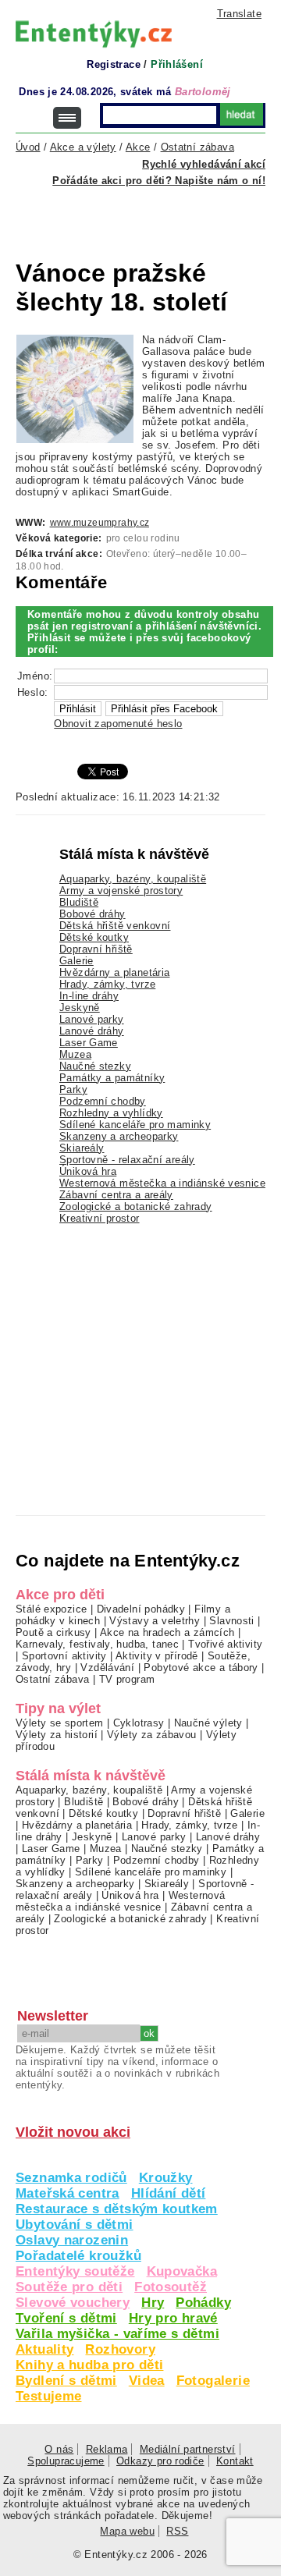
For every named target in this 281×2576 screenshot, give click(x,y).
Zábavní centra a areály (116, 1195)
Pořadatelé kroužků (78, 2256)
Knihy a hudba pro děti (89, 2365)
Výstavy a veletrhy (155, 1621)
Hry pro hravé (173, 2318)
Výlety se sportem (60, 1723)
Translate (239, 14)
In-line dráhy (89, 996)
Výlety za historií (57, 1735)
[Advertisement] (148, 214)
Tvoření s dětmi (66, 2318)
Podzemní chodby (103, 1101)
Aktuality (44, 2349)
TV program (127, 1679)
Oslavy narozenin (72, 2240)
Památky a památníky (112, 1078)
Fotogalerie (213, 2381)
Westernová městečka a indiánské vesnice (162, 1183)
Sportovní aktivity (64, 1656)
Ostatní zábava (52, 1679)
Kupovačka (182, 2271)
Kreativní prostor (100, 1218)
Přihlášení (177, 64)
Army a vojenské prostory (121, 891)
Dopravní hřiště (96, 949)
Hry (153, 2303)
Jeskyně (80, 1008)
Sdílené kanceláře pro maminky (135, 1125)
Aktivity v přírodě (157, 1656)
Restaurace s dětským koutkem (117, 2209)
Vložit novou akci (73, 2132)
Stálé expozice (51, 1609)
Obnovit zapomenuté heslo (118, 724)
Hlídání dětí (169, 2193)
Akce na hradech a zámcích (167, 1632)
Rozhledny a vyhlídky (111, 1113)
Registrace (114, 64)
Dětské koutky (94, 937)
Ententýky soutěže (75, 2271)
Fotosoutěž (171, 2287)
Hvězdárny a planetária (114, 972)
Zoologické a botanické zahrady (136, 1206)
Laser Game (89, 1043)
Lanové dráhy (92, 1031)
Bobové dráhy (92, 914)
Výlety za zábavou (152, 1735)
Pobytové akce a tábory (201, 1668)
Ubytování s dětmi (75, 2225)
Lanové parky (92, 1019)
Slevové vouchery (73, 2303)
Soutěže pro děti (69, 2287)
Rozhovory (120, 2349)
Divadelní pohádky (141, 1609)
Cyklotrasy (139, 1723)
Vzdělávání (107, 1668)
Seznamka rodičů (71, 2178)
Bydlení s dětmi (66, 2381)
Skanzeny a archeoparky (119, 1136)
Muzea (75, 1054)
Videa (147, 2381)
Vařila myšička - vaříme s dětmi (117, 2334)
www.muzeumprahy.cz (100, 523)
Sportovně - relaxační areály (127, 1160)
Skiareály (82, 1148)
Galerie (76, 961)
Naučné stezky (95, 1066)
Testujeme (48, 2396)
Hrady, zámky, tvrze (107, 984)
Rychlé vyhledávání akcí (204, 164)
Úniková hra (88, 1171)
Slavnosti (231, 1621)
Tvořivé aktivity (225, 1644)
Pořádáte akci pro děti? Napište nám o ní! (159, 181)
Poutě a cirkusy (53, 1632)
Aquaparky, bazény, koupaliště (133, 879)
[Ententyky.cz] (94, 34)
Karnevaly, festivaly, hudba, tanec (97, 1644)
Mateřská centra (68, 2193)
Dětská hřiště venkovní (115, 926)
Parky (73, 1089)
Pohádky (203, 2303)
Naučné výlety (208, 1723)
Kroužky (166, 2178)
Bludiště (79, 902)
